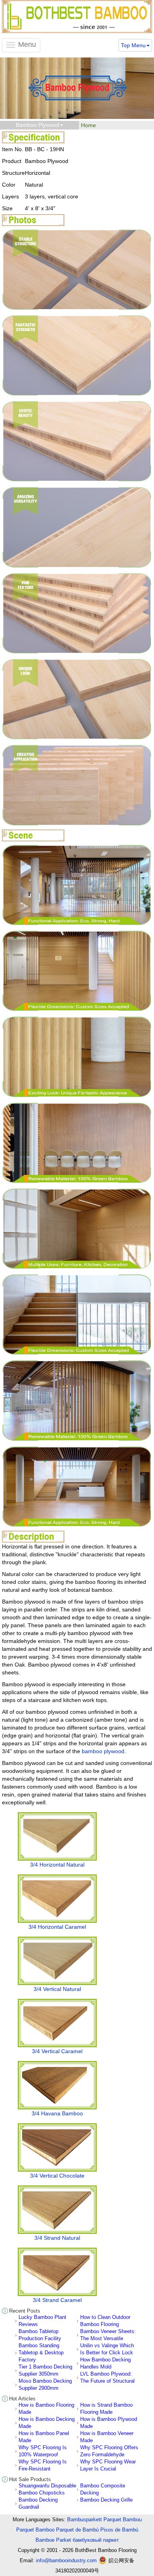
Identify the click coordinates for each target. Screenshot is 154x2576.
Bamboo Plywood (38, 125)
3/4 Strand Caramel (57, 2300)
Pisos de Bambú (119, 2530)
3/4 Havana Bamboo (57, 2113)
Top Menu (133, 45)
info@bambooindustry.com (66, 2560)
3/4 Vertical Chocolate (57, 2176)
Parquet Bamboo (35, 2530)
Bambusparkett (85, 2520)
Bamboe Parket (53, 2540)
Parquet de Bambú (77, 2530)
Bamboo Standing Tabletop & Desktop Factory (41, 2353)
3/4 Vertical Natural (57, 1989)
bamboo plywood (103, 1751)
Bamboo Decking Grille (106, 2500)
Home (88, 125)
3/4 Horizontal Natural (57, 1865)
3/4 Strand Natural (57, 2238)
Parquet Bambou (123, 2520)
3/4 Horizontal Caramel (57, 1927)
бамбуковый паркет (96, 2540)
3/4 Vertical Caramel (57, 2051)
